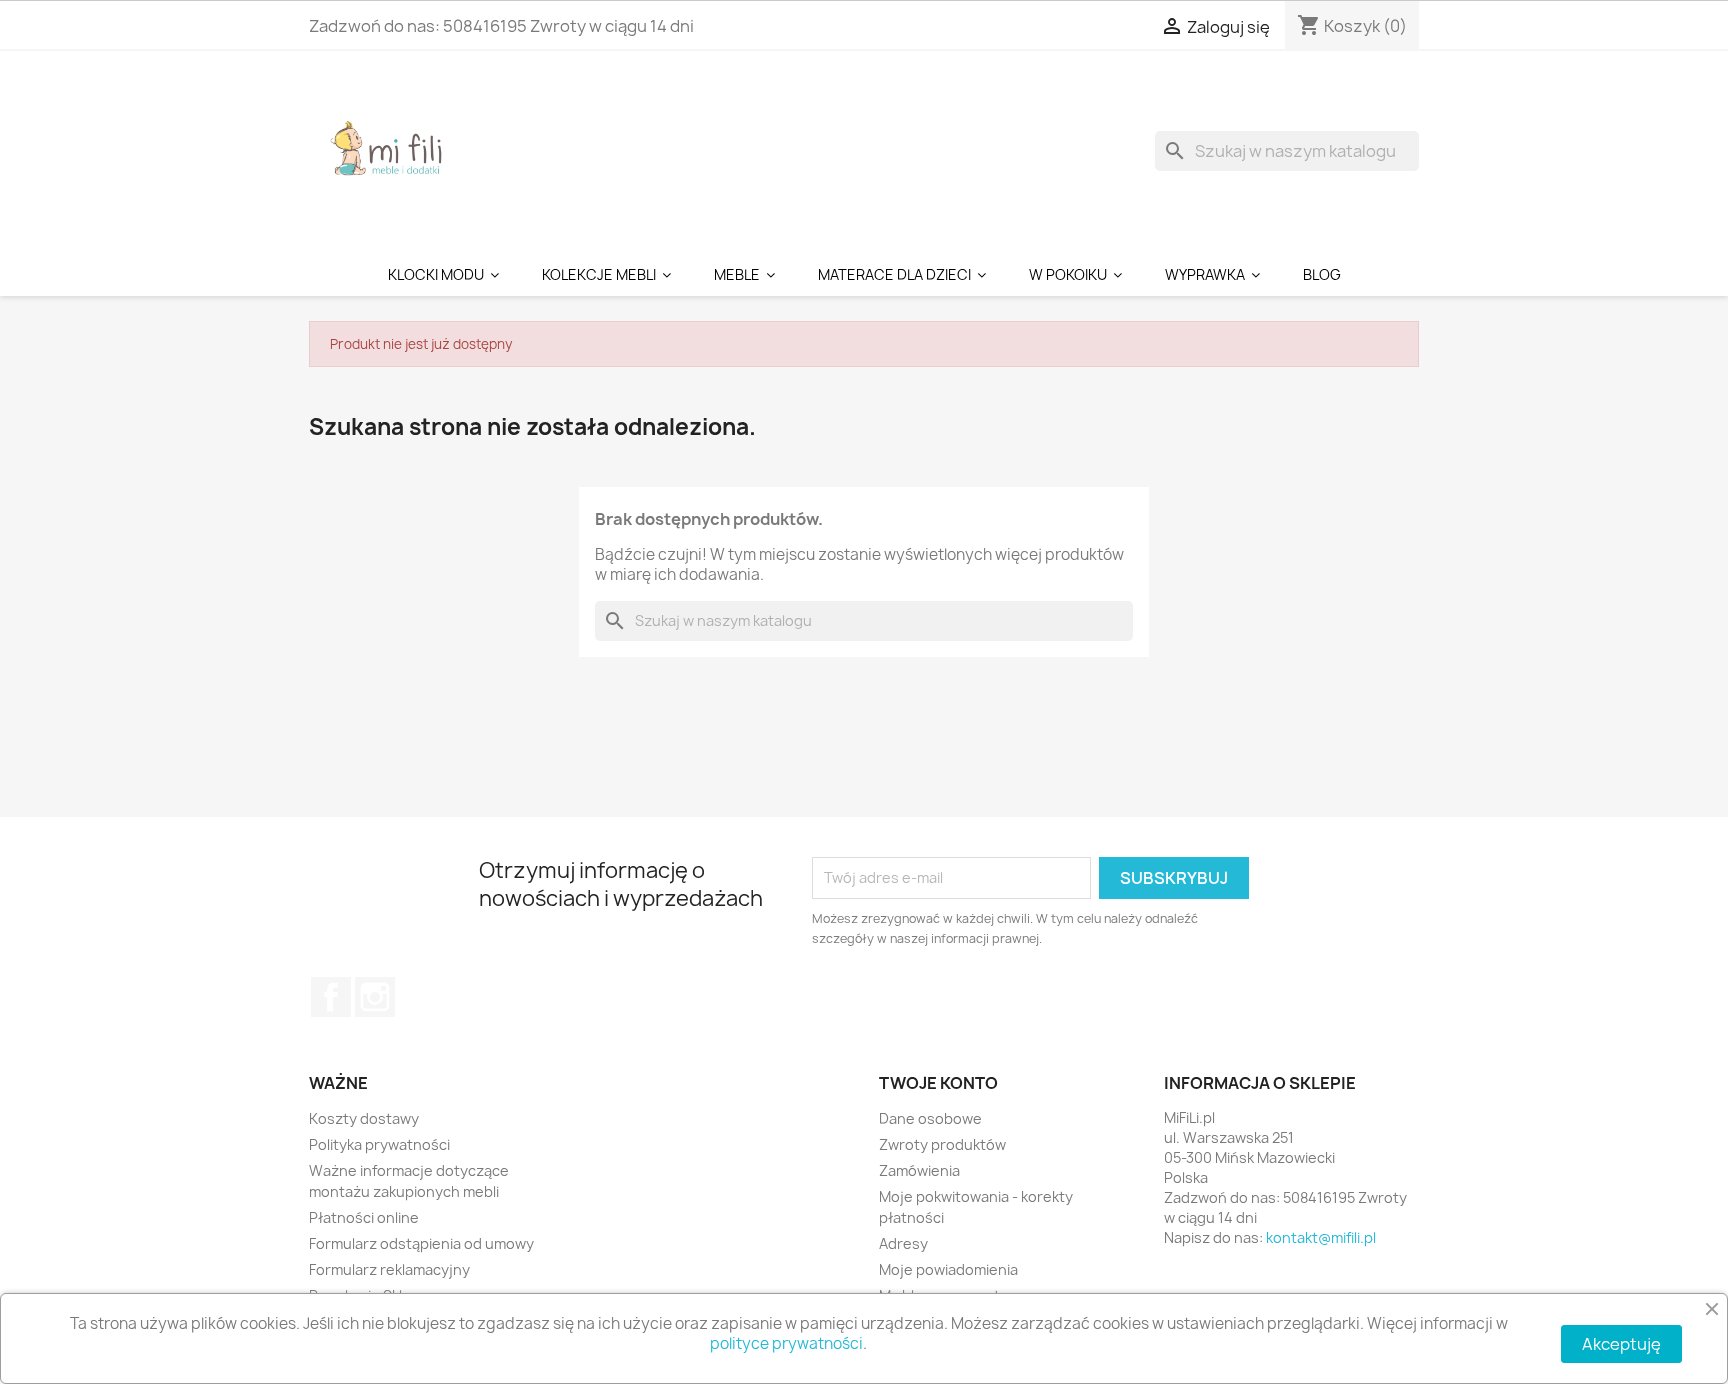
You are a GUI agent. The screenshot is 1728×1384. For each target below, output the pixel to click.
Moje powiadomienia (948, 1269)
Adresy (903, 1243)
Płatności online (364, 1217)
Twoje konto (938, 1083)
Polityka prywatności (379, 1144)
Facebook (331, 997)
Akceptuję (1621, 1344)
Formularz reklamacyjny (389, 1269)
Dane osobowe (930, 1118)
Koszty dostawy (364, 1118)
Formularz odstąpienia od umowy (421, 1243)
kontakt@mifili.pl (1321, 1237)
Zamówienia (919, 1170)
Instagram (375, 997)
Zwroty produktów (942, 1144)
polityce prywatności (786, 1343)
